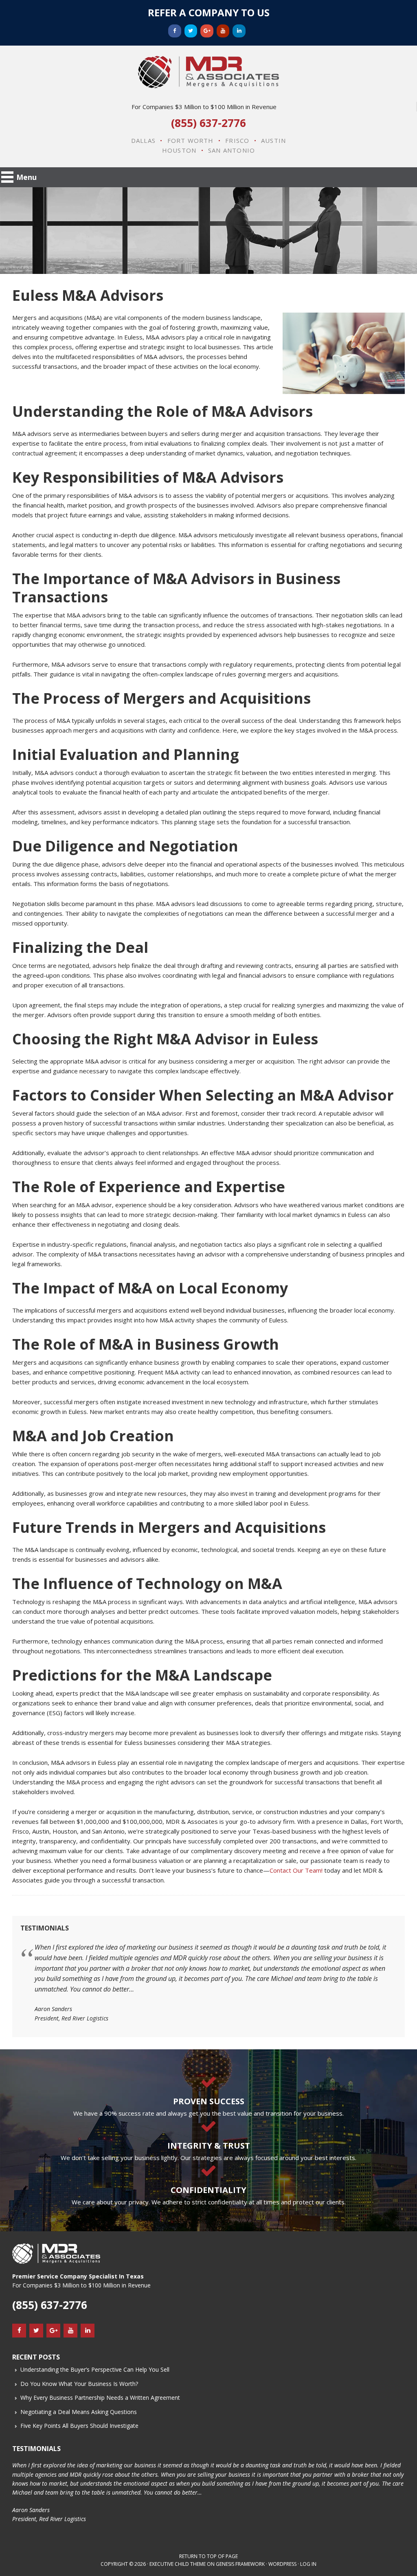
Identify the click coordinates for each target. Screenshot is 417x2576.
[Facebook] (175, 31)
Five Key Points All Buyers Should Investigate (79, 2426)
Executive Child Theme (178, 2564)
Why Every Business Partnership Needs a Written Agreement (100, 2398)
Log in (308, 2564)
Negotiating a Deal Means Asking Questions (79, 2412)
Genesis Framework (240, 2564)
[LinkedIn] (239, 31)
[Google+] (207, 31)
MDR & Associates (208, 72)
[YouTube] (223, 31)
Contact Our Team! (296, 1870)
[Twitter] (191, 31)
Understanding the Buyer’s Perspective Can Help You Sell (95, 2369)
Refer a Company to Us (209, 12)
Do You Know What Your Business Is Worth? (79, 2384)
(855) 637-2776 (208, 123)
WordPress (282, 2564)
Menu (26, 177)
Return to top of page (208, 2556)
